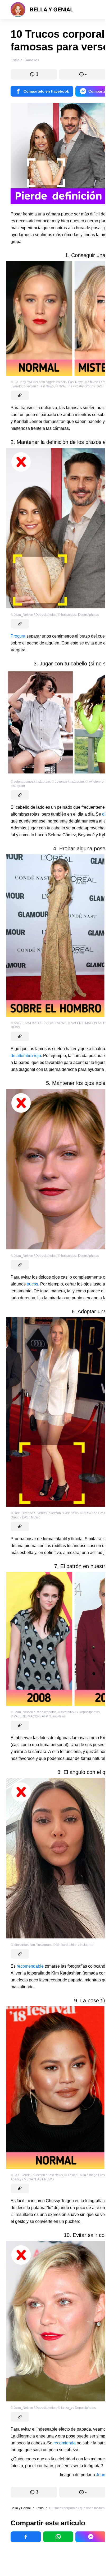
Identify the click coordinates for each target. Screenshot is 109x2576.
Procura (19, 636)
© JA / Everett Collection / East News (37, 2175)
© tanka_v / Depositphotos (77, 2408)
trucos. (33, 1284)
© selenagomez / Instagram (30, 782)
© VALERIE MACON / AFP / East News (38, 1716)
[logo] (42, 10)
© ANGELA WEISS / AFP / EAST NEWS (38, 1023)
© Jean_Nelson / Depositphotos (33, 615)
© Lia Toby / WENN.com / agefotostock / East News (47, 382)
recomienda (65, 2443)
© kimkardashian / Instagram (31, 1945)
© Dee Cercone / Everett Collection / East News (45, 1513)
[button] (34, 74)
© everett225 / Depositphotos (79, 1712)
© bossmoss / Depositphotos (78, 615)
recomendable (30, 1966)
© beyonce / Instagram (68, 782)
